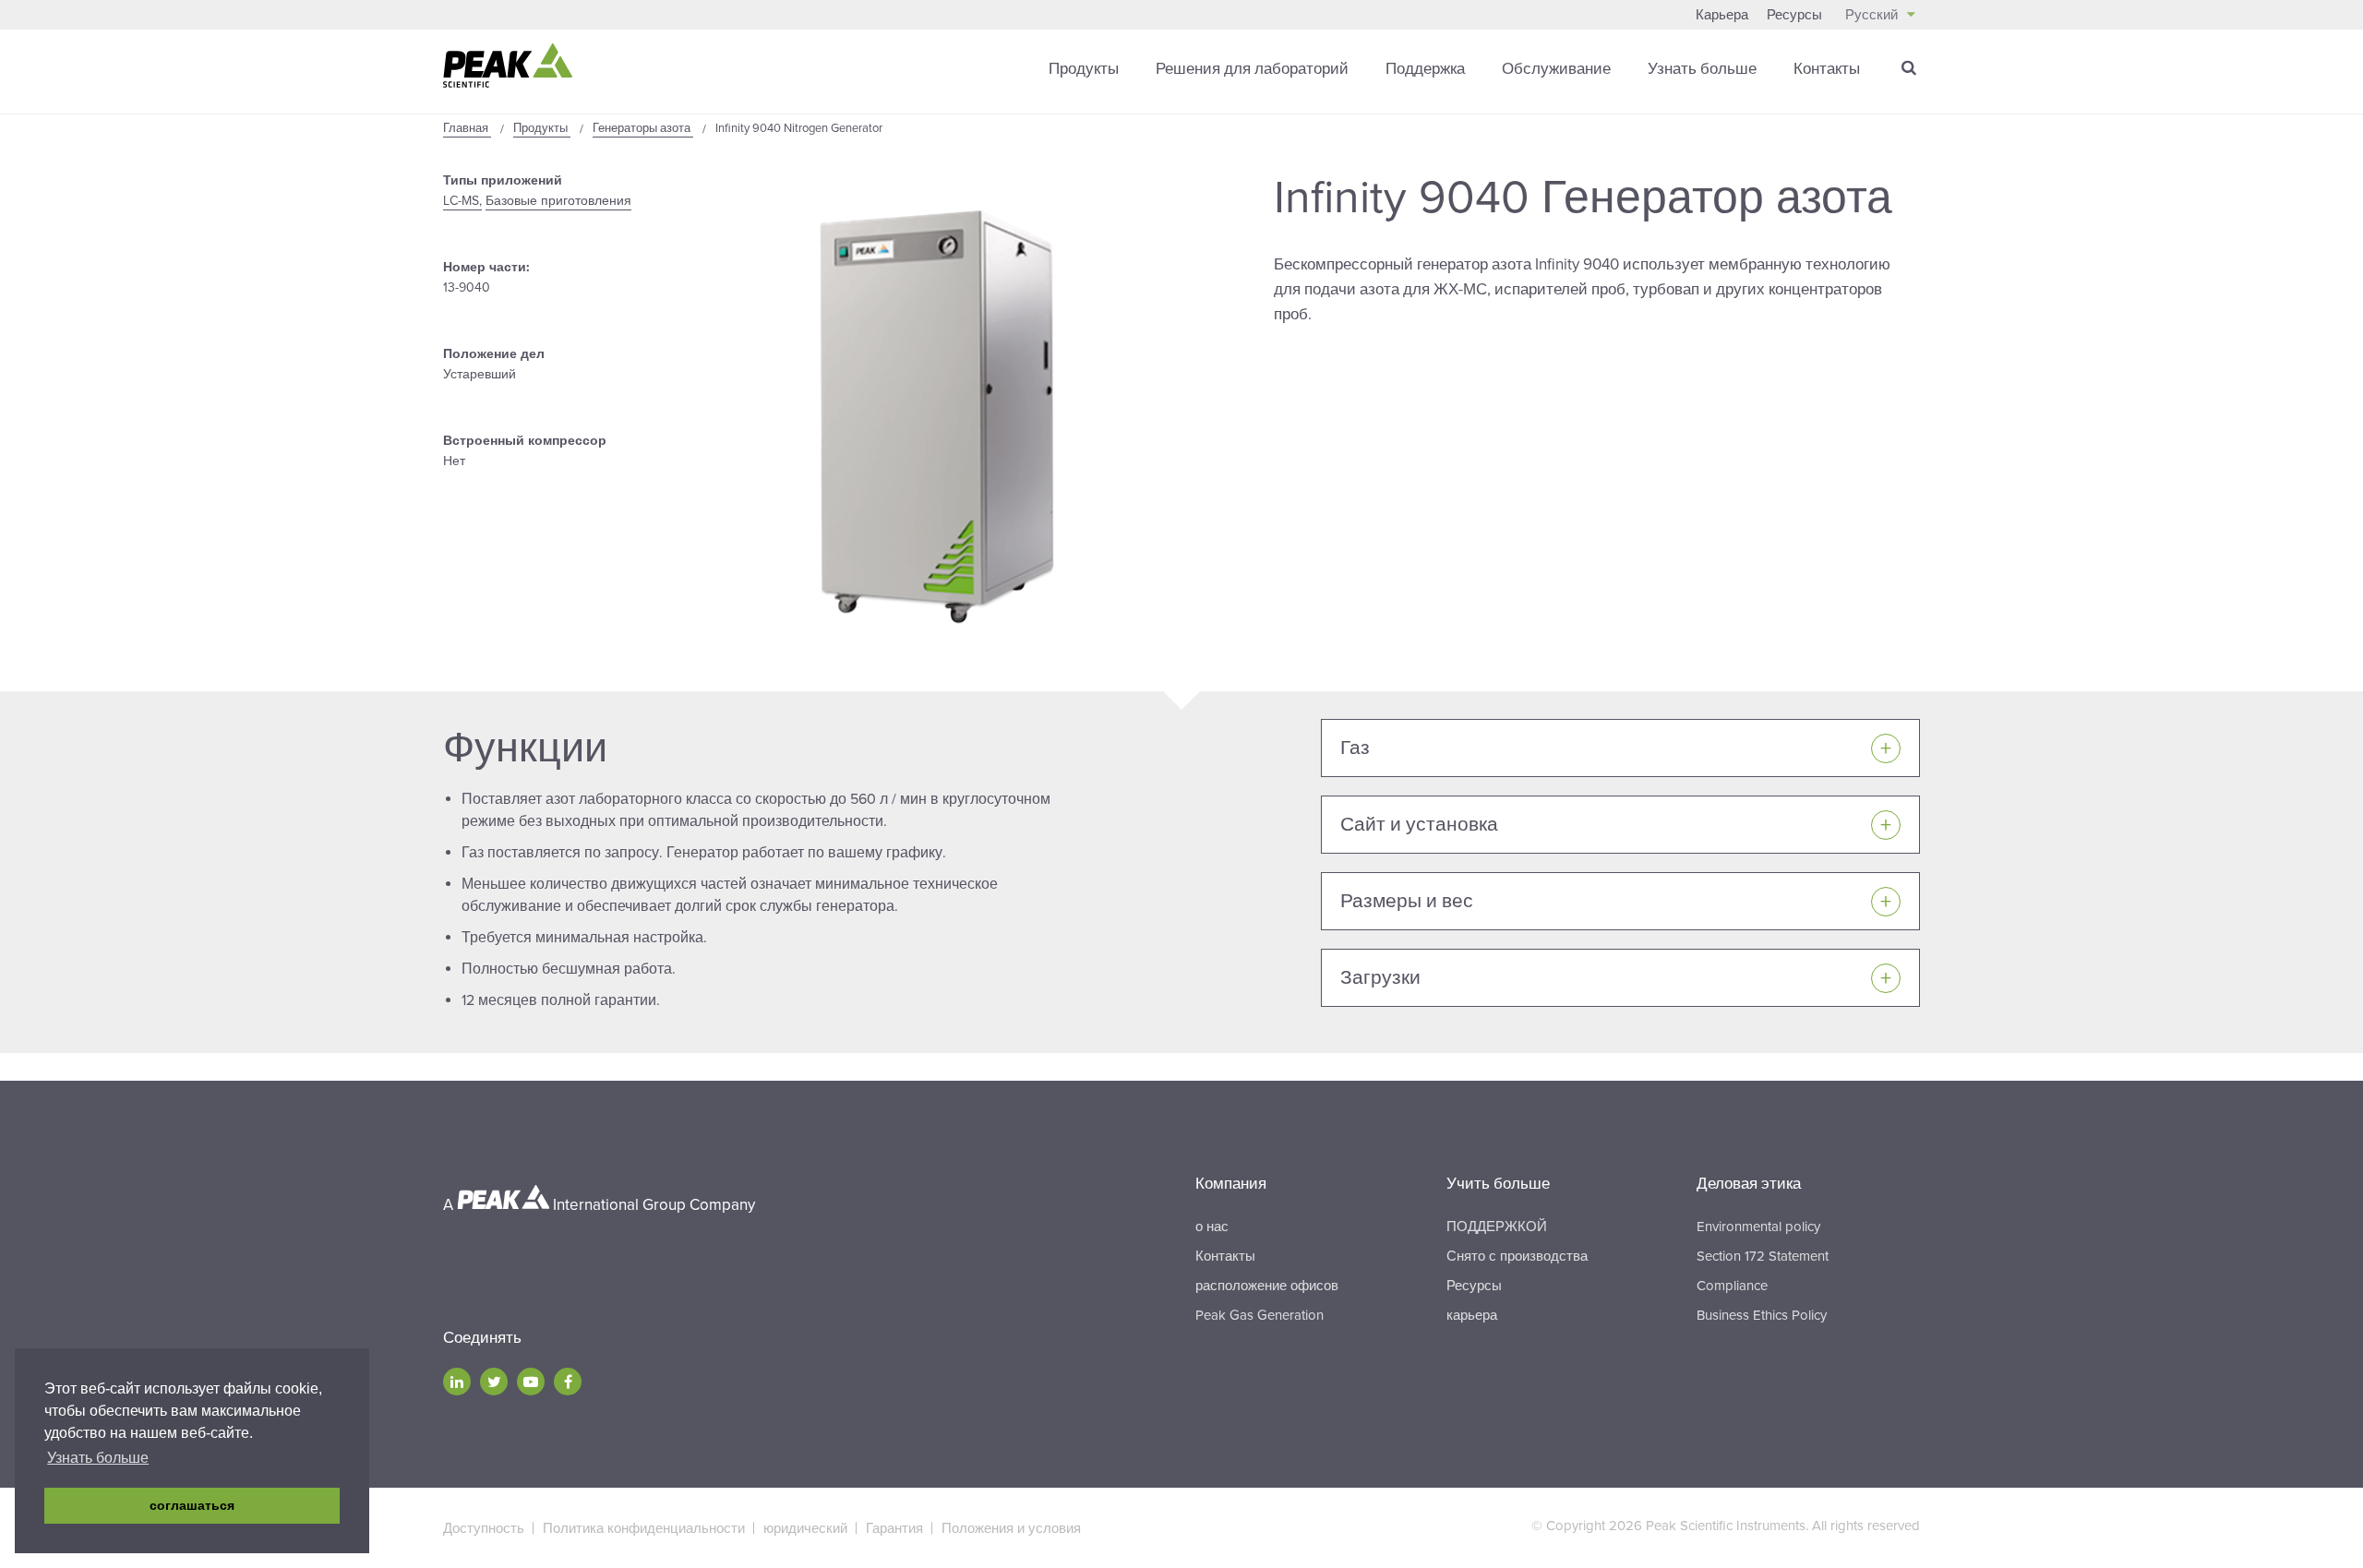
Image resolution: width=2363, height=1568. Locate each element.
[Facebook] (568, 1382)
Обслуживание (1556, 69)
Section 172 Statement (1763, 1256)
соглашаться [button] (192, 1505)
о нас (1212, 1227)
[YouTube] (531, 1382)
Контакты (1827, 69)
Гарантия (894, 1528)
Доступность (484, 1528)
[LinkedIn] (457, 1382)
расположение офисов (1267, 1286)
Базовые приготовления (558, 201)
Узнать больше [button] (98, 1458)
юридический (805, 1528)
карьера (1472, 1315)
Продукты (1084, 69)
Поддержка (1425, 69)
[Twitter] (494, 1382)
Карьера (1722, 15)
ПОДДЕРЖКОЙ (1497, 1227)
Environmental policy (1758, 1227)
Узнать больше (1702, 69)
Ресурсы (1794, 15)
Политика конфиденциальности (644, 1528)
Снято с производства (1517, 1256)
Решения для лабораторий (1252, 69)
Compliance (1732, 1286)
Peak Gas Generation (1259, 1315)
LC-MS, (462, 201)
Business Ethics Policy (1762, 1315)
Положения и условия (1011, 1528)
